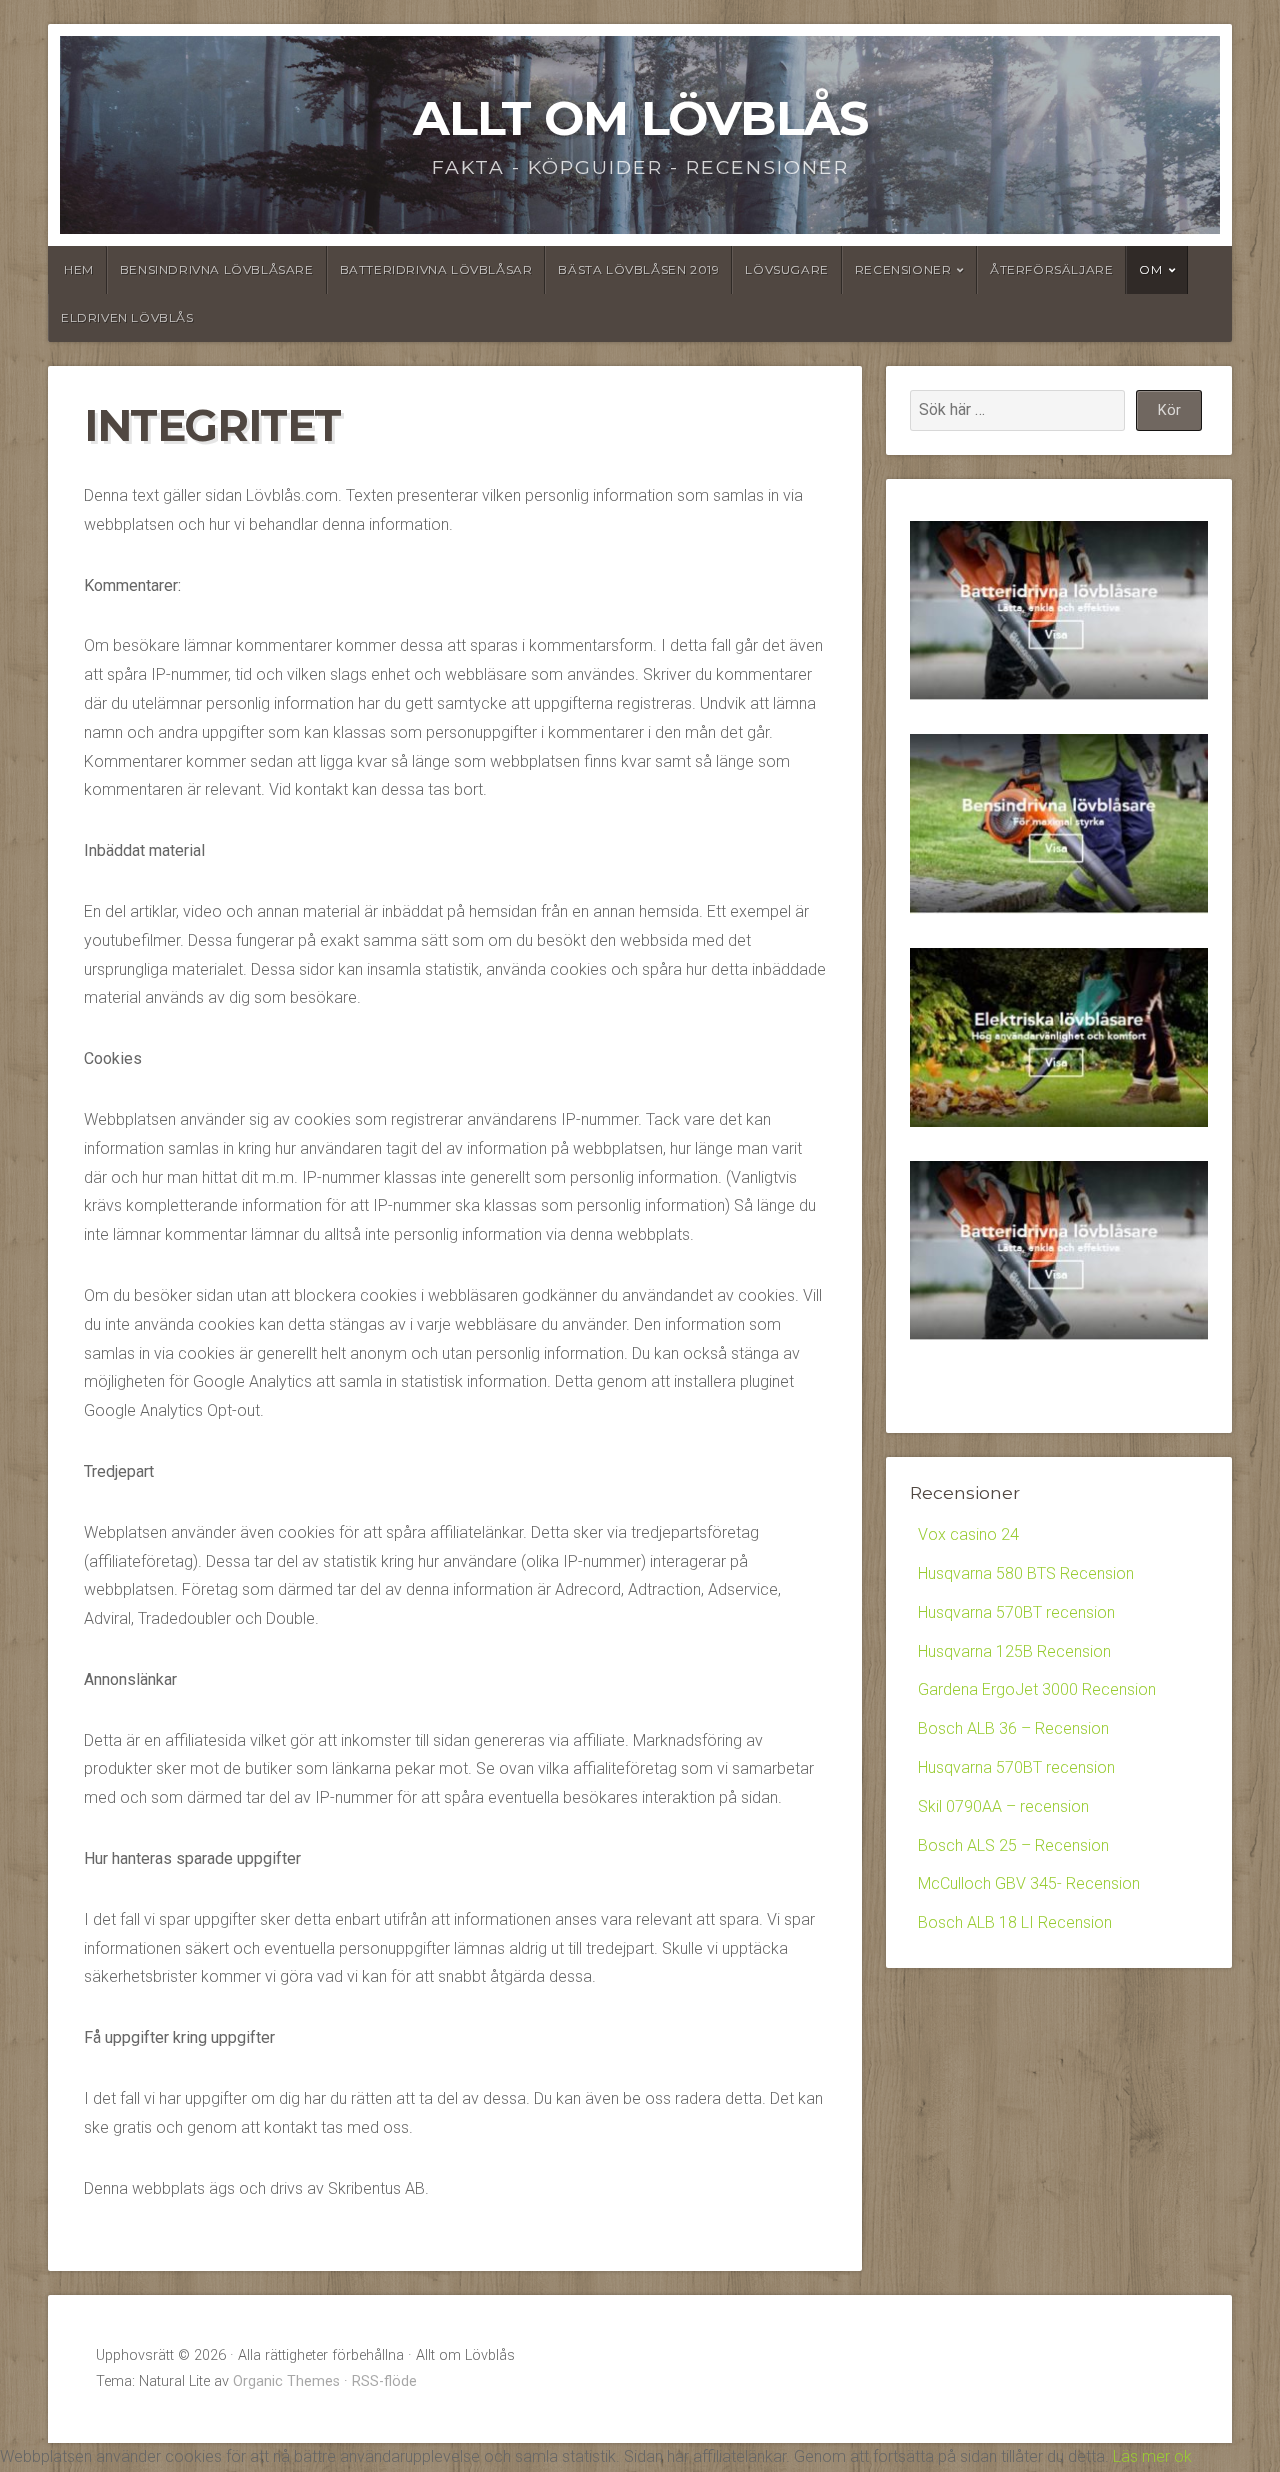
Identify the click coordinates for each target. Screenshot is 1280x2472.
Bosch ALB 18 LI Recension (1015, 1922)
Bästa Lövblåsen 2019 (638, 269)
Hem (79, 269)
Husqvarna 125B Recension (1014, 1651)
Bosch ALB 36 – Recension (1013, 1728)
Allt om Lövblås (640, 118)
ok (1181, 2456)
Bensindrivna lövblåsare (217, 269)
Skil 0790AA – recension (1003, 1806)
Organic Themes (286, 2381)
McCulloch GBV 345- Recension (1029, 1883)
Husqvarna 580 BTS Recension (1026, 1573)
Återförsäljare (1051, 269)
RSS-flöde (384, 2381)
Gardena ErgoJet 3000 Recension (1037, 1689)
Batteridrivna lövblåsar (436, 269)
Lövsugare (786, 269)
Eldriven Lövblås (127, 317)
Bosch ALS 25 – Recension (1013, 1845)
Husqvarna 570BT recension (1016, 1612)
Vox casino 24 (968, 1534)
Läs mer (1141, 2456)
